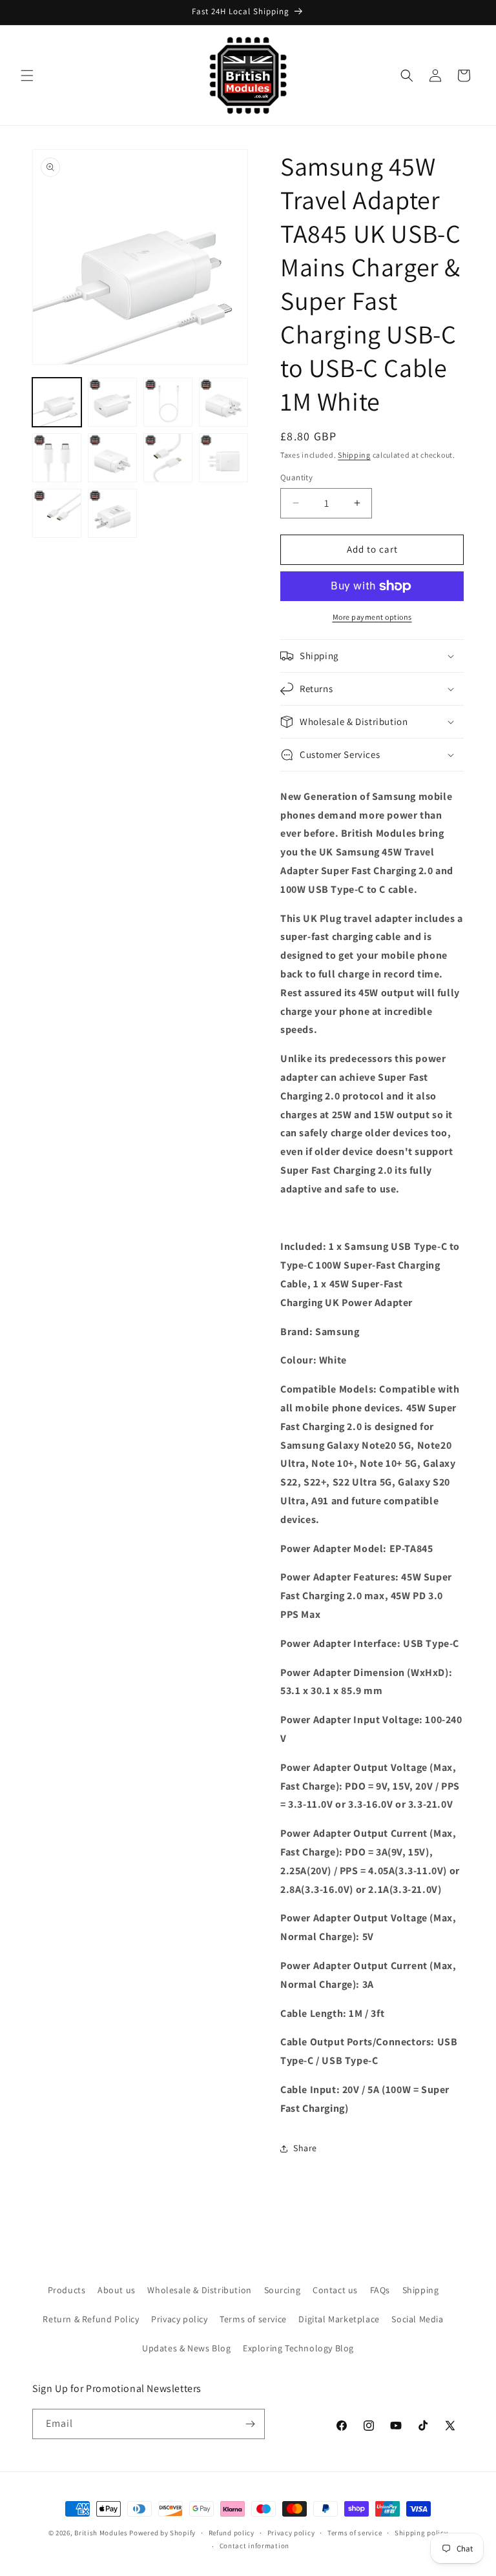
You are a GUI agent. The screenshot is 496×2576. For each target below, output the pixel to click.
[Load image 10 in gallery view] (112, 513)
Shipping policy (421, 2533)
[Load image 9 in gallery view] (57, 513)
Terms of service (253, 2319)
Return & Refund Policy (91, 2319)
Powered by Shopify (162, 2533)
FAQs (380, 2290)
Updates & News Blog (186, 2348)
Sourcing (283, 2290)
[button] (27, 76)
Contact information (254, 2546)
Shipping (354, 455)
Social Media (417, 2319)
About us (117, 2290)
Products (67, 2290)
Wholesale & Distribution (199, 2290)
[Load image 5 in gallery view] (57, 458)
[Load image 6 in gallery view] (112, 458)
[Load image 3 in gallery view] (168, 402)
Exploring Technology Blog (298, 2348)
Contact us (335, 2290)
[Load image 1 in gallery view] (57, 402)
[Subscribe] (250, 2424)
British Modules (101, 2533)
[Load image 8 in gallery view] (223, 458)
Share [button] (305, 2148)
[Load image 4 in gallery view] (223, 402)
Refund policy (232, 2533)
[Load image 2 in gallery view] (112, 402)
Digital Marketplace (339, 2319)
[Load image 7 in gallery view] (168, 458)
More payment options (372, 617)
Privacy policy (179, 2319)
